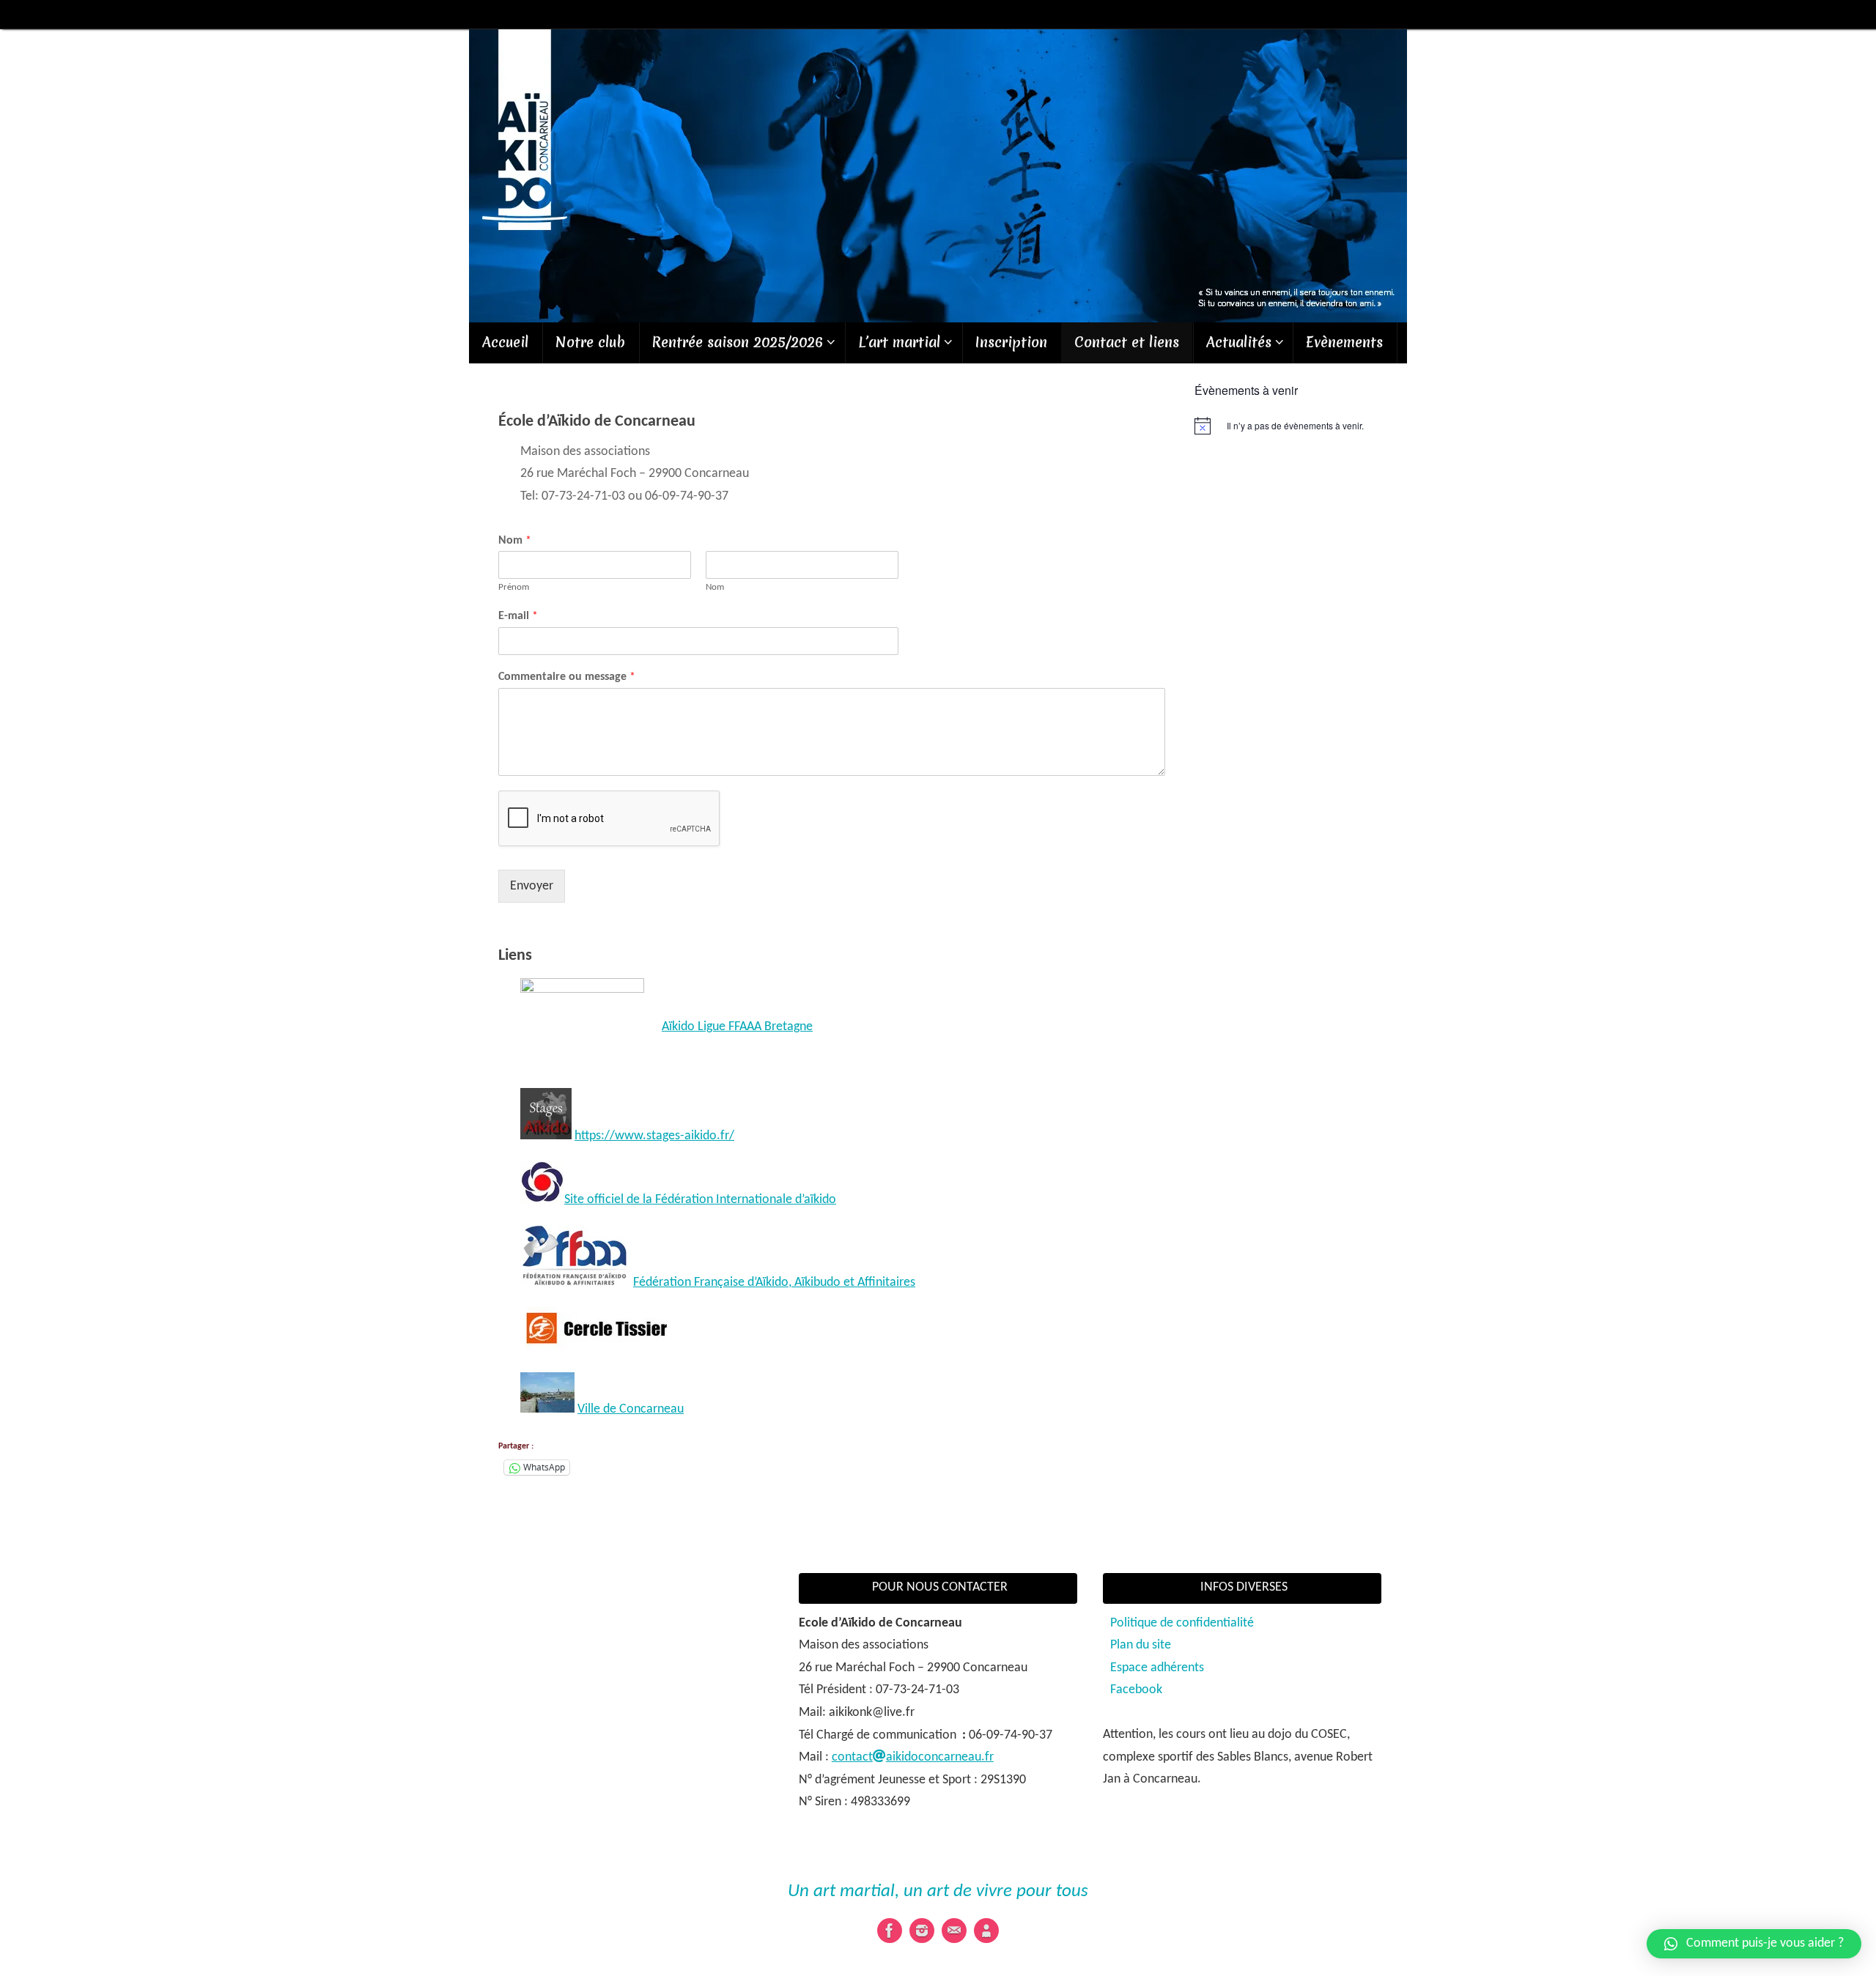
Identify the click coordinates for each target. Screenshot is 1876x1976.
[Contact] (954, 1931)
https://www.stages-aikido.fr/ (654, 1136)
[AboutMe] (986, 1931)
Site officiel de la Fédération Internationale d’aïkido (700, 1200)
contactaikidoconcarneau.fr (913, 1757)
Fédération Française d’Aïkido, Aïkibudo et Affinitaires (774, 1283)
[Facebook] (890, 1931)
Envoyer (532, 886)
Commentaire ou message (567, 677)
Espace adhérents (1157, 1668)
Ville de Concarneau (631, 1409)
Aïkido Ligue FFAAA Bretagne (737, 1027)
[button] (1754, 1944)
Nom (515, 541)
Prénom (514, 587)
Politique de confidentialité (1182, 1623)
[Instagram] (922, 1931)
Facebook (1136, 1690)
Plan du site (1141, 1645)
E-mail (518, 616)
